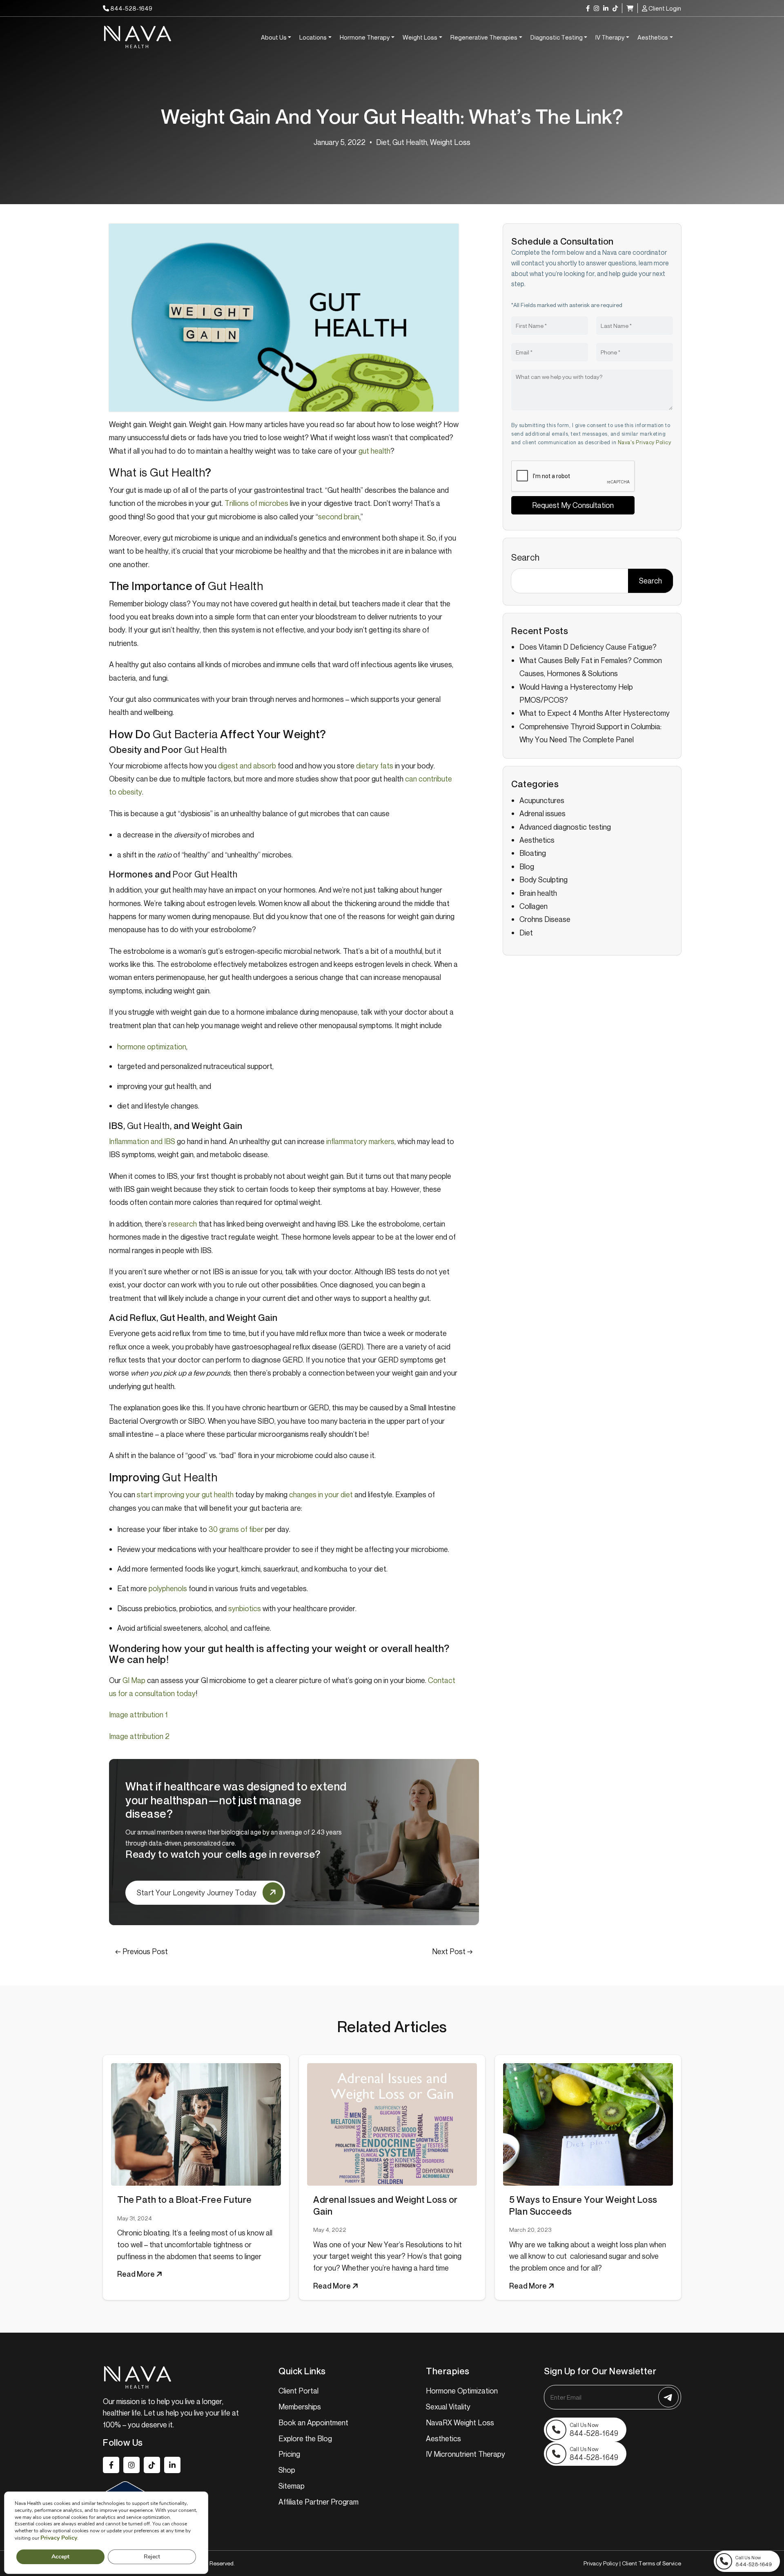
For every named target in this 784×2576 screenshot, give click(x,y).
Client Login (664, 8)
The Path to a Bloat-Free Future (185, 2200)
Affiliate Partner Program (318, 2502)
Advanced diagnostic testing (565, 827)
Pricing (289, 2454)
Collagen (533, 906)
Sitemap (292, 2486)
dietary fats (375, 766)
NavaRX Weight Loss (460, 2422)
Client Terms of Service (651, 2563)
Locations (313, 37)
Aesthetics (653, 37)
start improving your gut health (185, 1494)
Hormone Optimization (462, 2391)
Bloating (533, 853)
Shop (287, 2470)
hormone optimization (152, 1046)
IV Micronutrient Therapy (465, 2454)
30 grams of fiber (236, 1529)
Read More (137, 2274)
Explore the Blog (305, 2438)
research (183, 1224)
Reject (152, 2557)
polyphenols (168, 1588)
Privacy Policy (601, 2563)
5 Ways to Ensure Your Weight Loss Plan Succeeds (583, 2205)
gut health (374, 451)
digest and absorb (247, 766)
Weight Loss (420, 37)
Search (525, 557)
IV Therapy (610, 37)
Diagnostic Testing (557, 37)
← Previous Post (141, 1951)
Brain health (538, 893)
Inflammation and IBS (142, 1141)
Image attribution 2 (139, 1736)
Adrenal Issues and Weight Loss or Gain (385, 2205)
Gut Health (410, 142)
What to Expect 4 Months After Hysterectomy (595, 713)
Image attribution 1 (138, 1714)
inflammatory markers (360, 1141)
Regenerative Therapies (484, 37)
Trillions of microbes (256, 503)
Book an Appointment (313, 2422)
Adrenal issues (542, 813)
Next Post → (452, 1951)
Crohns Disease (545, 919)
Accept (60, 2557)
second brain (339, 517)
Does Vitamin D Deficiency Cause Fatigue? (588, 647)
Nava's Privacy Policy (645, 442)
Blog (527, 866)
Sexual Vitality (448, 2407)
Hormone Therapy (365, 37)
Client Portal (298, 2391)
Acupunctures (542, 800)
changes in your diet (321, 1494)
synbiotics (245, 1608)
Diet (383, 142)
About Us (274, 37)
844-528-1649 (131, 8)
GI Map (134, 1680)
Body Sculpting (543, 879)
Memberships (300, 2407)
